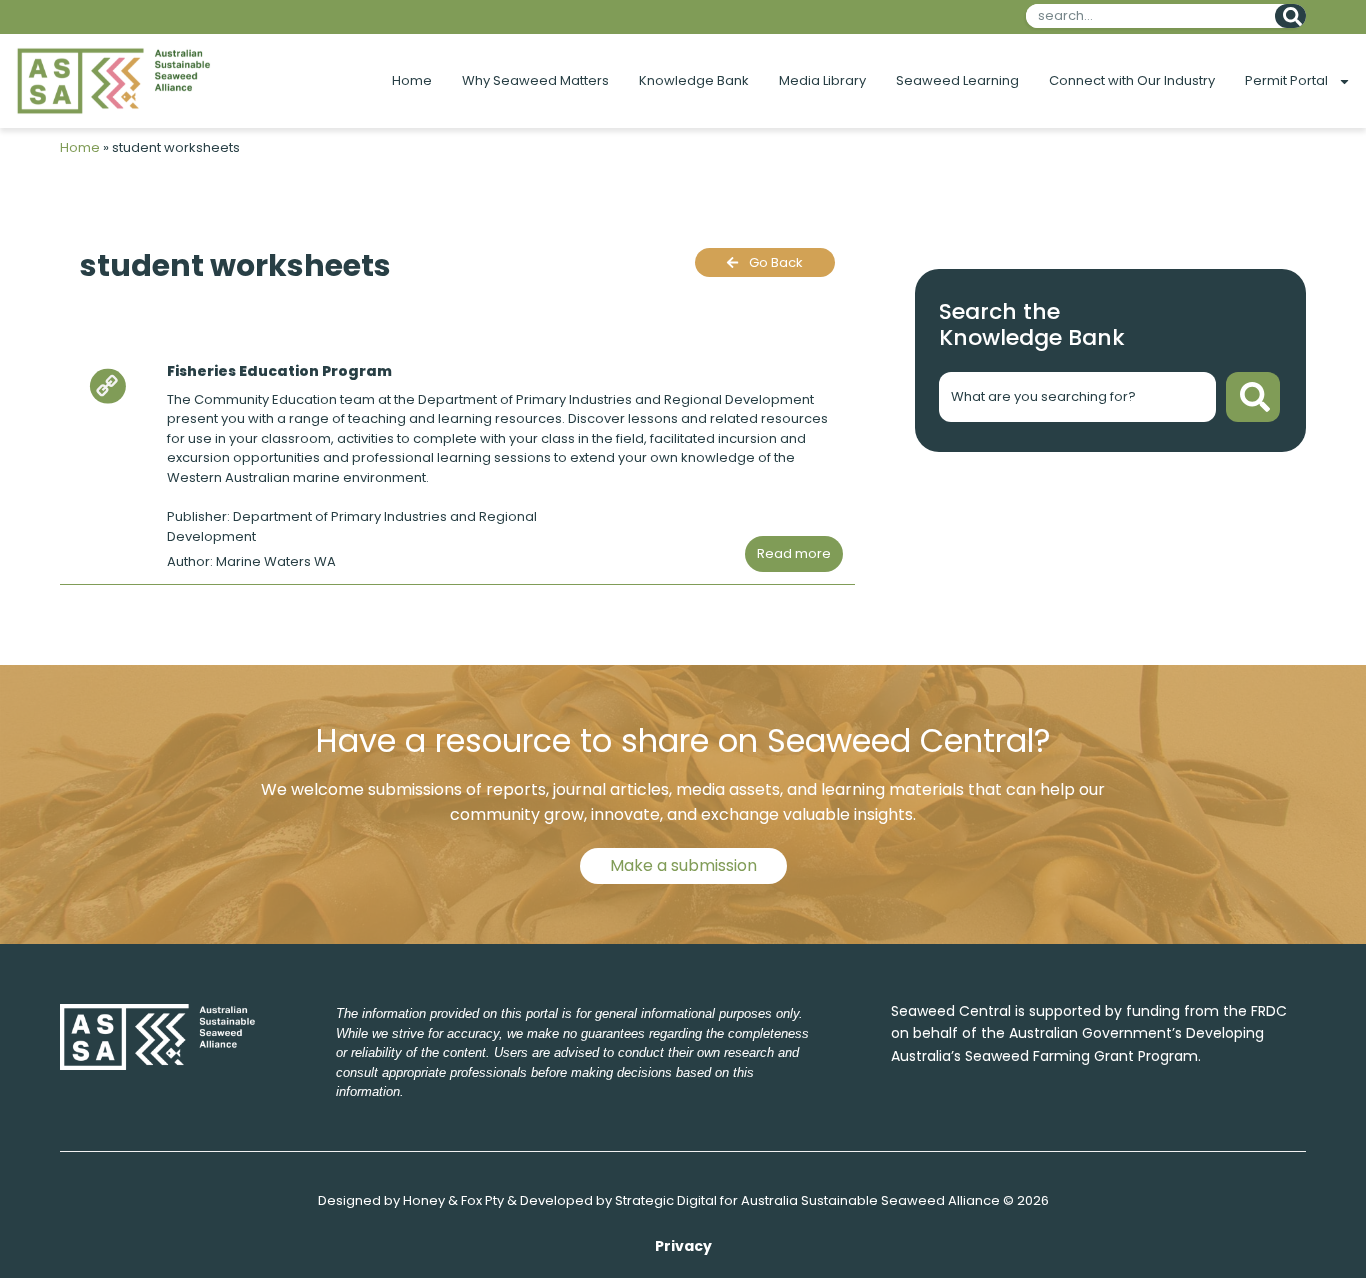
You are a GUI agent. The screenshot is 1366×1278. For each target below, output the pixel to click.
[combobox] (1146, 16)
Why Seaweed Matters (535, 80)
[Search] (1290, 16)
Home (412, 80)
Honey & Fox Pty (453, 1200)
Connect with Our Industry (1132, 80)
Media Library (822, 80)
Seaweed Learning (957, 80)
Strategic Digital (666, 1200)
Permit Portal (1286, 80)
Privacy (683, 1246)
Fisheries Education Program (279, 371)
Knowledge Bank (694, 80)
